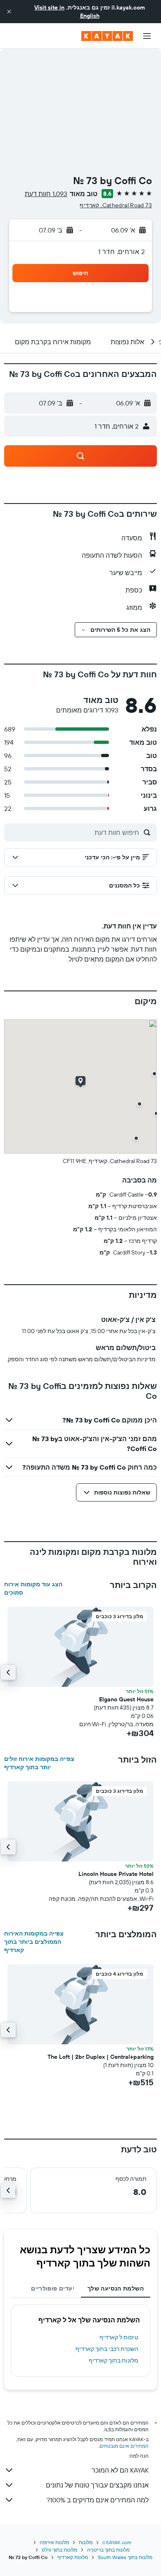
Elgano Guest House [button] (126, 1699)
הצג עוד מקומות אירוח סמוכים (33, 1588)
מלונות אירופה (54, 2542)
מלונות (86, 2542)
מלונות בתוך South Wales (125, 2557)
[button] (9, 12)
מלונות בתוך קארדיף (114, 2360)
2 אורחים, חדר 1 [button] (122, 252)
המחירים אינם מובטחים (124, 2446)
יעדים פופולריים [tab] (53, 2288)
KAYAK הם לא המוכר (120, 2470)
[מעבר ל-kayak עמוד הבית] (107, 36)
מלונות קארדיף (73, 2557)
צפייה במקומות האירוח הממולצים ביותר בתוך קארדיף (34, 1942)
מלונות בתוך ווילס (59, 2550)
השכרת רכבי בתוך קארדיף (107, 2349)
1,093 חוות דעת (46, 194)
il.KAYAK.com (117, 2542)
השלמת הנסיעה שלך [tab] (116, 2288)
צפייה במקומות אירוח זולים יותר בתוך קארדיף (39, 1763)
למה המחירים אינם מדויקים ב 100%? (98, 2500)
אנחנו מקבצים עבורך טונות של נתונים (97, 2485)
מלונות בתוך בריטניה (108, 2550)
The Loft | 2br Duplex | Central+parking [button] (101, 2057)
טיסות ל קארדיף (119, 2337)
